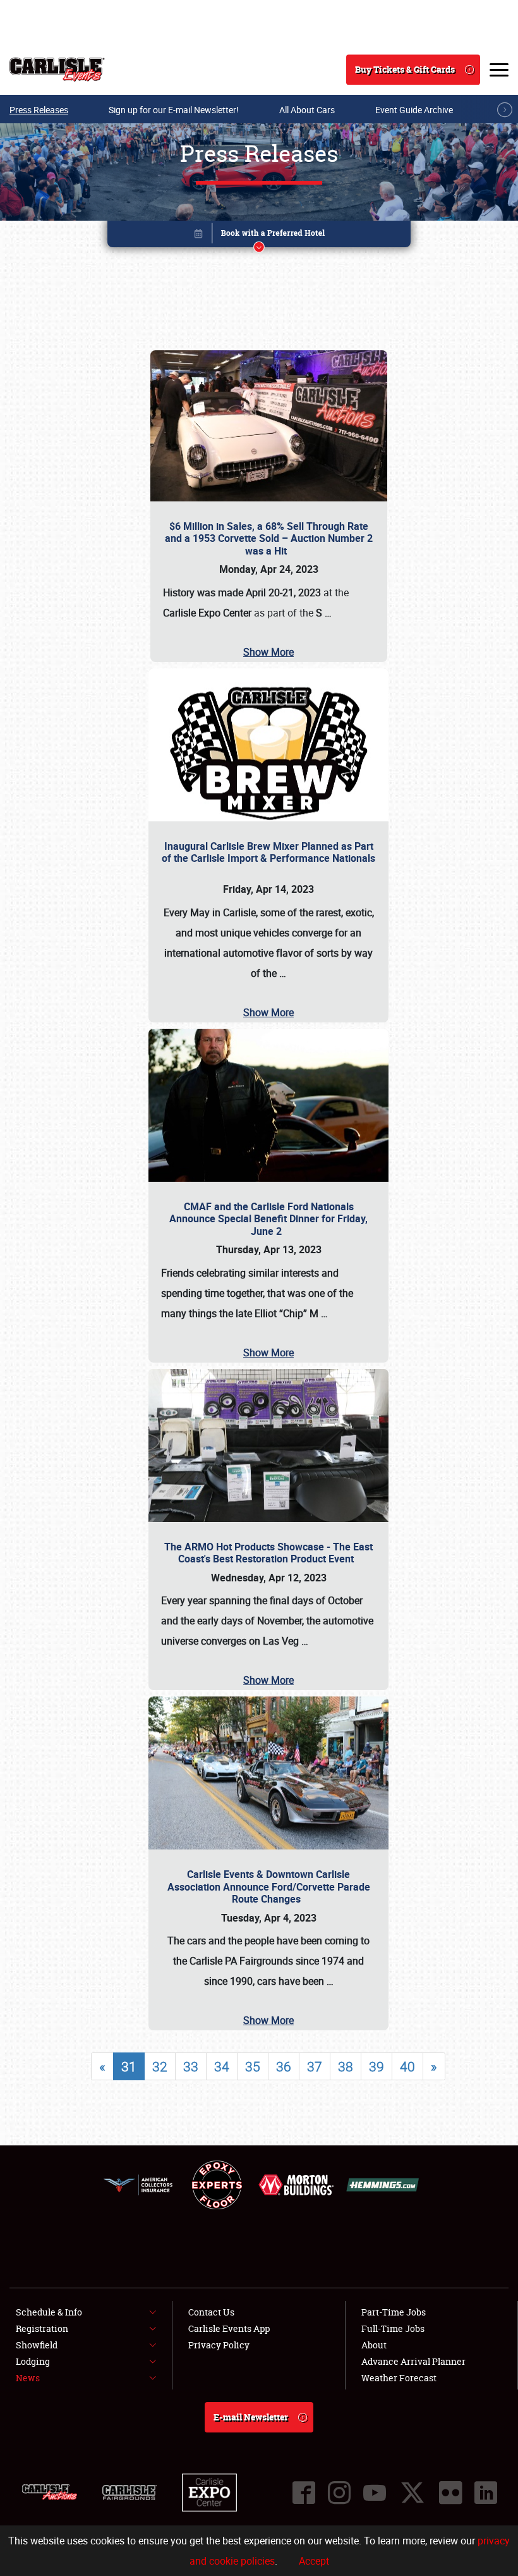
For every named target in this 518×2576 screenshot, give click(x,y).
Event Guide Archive (414, 110)
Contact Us (211, 2312)
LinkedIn (486, 2493)
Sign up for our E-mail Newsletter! (174, 110)
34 (222, 2066)
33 (191, 2066)
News (28, 2378)
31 (129, 2066)
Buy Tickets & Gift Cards (405, 69)
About (374, 2345)
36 (284, 2066)
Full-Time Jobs (393, 2328)
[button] (259, 236)
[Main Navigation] (499, 70)
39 (376, 2066)
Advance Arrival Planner (413, 2361)
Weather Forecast (399, 2378)
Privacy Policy (219, 2345)
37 (315, 2066)
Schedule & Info (49, 2312)
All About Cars (307, 110)
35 (253, 2066)
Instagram (339, 2493)
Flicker (450, 2493)
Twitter (413, 2493)
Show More (268, 652)
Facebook (304, 2493)
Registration (42, 2328)
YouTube (375, 2493)
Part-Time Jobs (394, 2312)
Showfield (37, 2345)
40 (407, 2066)
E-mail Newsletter (251, 2417)
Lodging (33, 2361)
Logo (57, 70)
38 (346, 2066)
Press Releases (39, 110)
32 (160, 2066)
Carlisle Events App (229, 2328)
